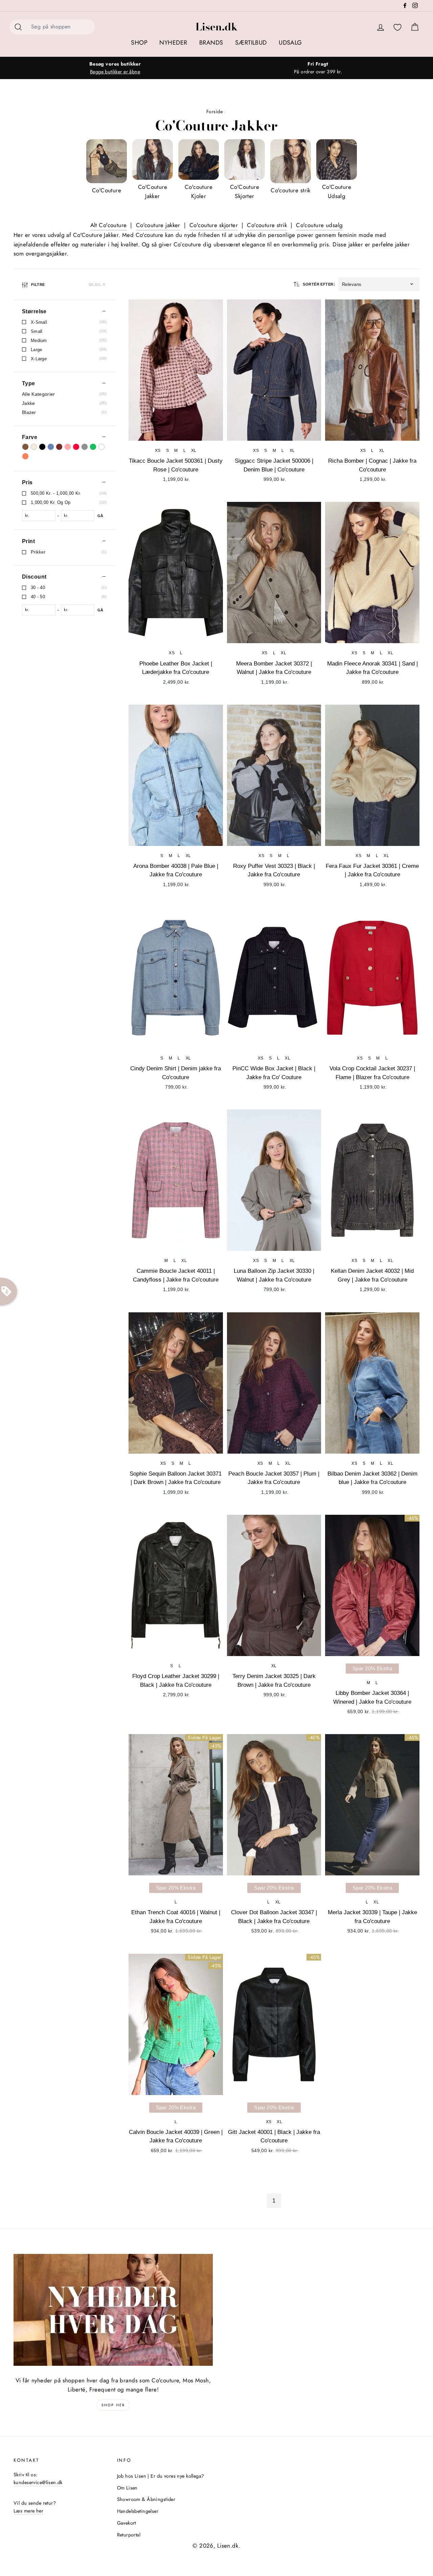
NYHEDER (173, 43)
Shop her (113, 2405)
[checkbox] (64, 322)
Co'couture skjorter (214, 225)
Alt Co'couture (109, 225)
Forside (214, 112)
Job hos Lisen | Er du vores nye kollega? (161, 2476)
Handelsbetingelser (138, 2511)
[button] (379, 284)
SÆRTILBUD (251, 43)
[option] (115, 68)
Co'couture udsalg (319, 225)
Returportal (129, 2535)
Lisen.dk (216, 27)
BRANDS (211, 43)
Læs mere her (28, 2511)
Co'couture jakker (158, 225)
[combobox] (61, 27)
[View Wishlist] (397, 28)
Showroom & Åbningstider (146, 2499)
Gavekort (127, 2523)
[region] (64, 1253)
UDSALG (290, 43)
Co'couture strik (267, 225)
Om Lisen (127, 2488)
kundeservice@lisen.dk (38, 2482)
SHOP (139, 43)
